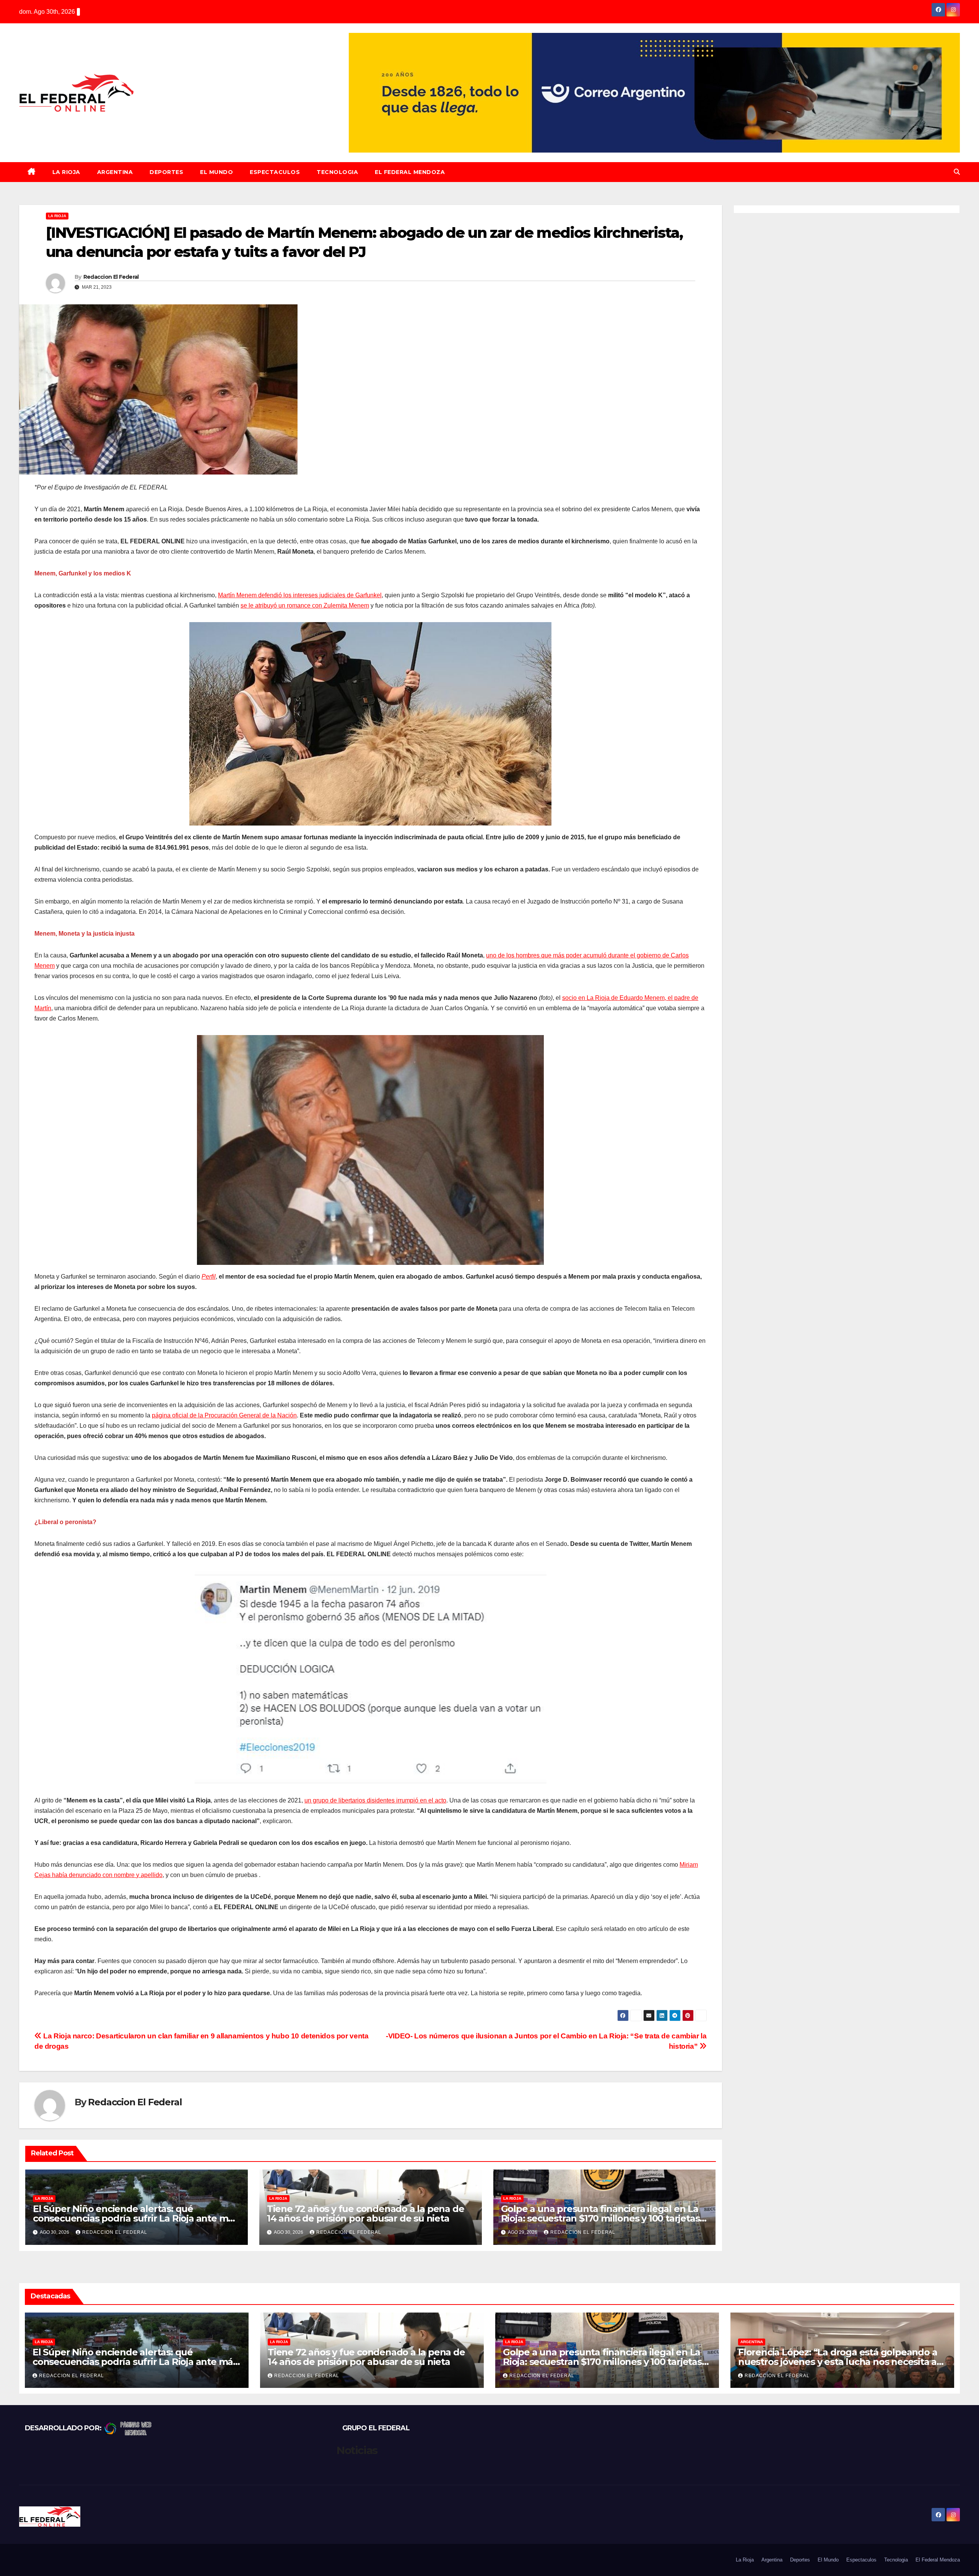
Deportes (166, 172)
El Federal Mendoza (410, 172)
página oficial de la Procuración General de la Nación (224, 1415)
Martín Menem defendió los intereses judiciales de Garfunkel (300, 595)
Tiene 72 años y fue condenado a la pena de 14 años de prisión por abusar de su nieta (366, 2214)
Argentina (115, 172)
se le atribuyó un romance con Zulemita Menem (305, 605)
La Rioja (66, 172)
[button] (957, 172)
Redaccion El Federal (111, 277)
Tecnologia (337, 172)
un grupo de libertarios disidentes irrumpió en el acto (375, 1800)
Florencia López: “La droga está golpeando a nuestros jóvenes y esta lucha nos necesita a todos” (838, 2362)
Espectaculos (275, 172)
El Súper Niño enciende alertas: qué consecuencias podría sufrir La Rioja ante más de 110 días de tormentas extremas (135, 2218)
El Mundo (216, 172)
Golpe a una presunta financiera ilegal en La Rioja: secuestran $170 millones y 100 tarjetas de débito (600, 2218)
